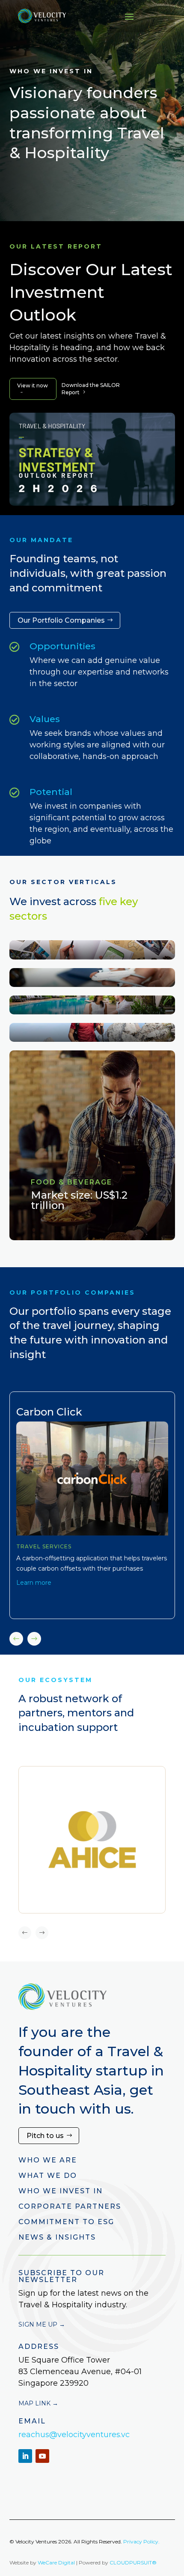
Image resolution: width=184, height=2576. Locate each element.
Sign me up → (42, 2324)
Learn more (34, 1583)
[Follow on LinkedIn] (25, 2456)
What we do (48, 2176)
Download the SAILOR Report (91, 389)
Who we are (48, 2160)
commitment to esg (66, 2222)
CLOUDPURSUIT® (133, 2563)
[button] (34, 1639)
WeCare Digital (56, 2563)
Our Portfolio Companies (61, 620)
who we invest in (61, 2191)
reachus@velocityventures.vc (74, 2435)
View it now (33, 388)
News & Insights (57, 2237)
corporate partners (70, 2206)
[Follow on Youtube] (42, 2456)
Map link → (38, 2403)
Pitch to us (45, 2136)
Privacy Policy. (141, 2542)
